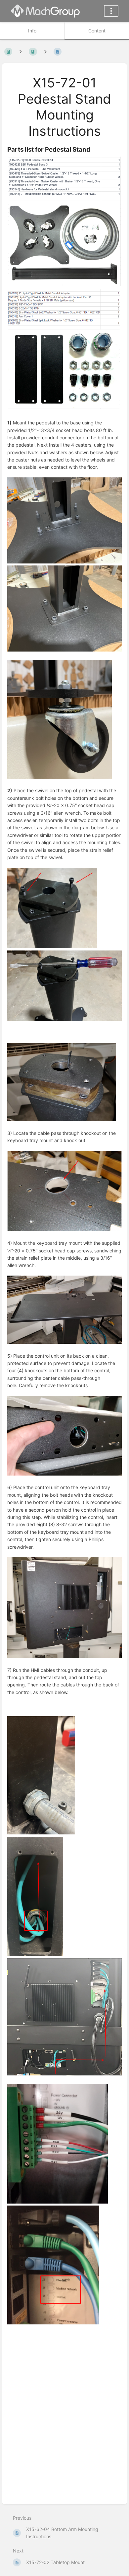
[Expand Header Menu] (111, 11)
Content (97, 31)
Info (32, 31)
